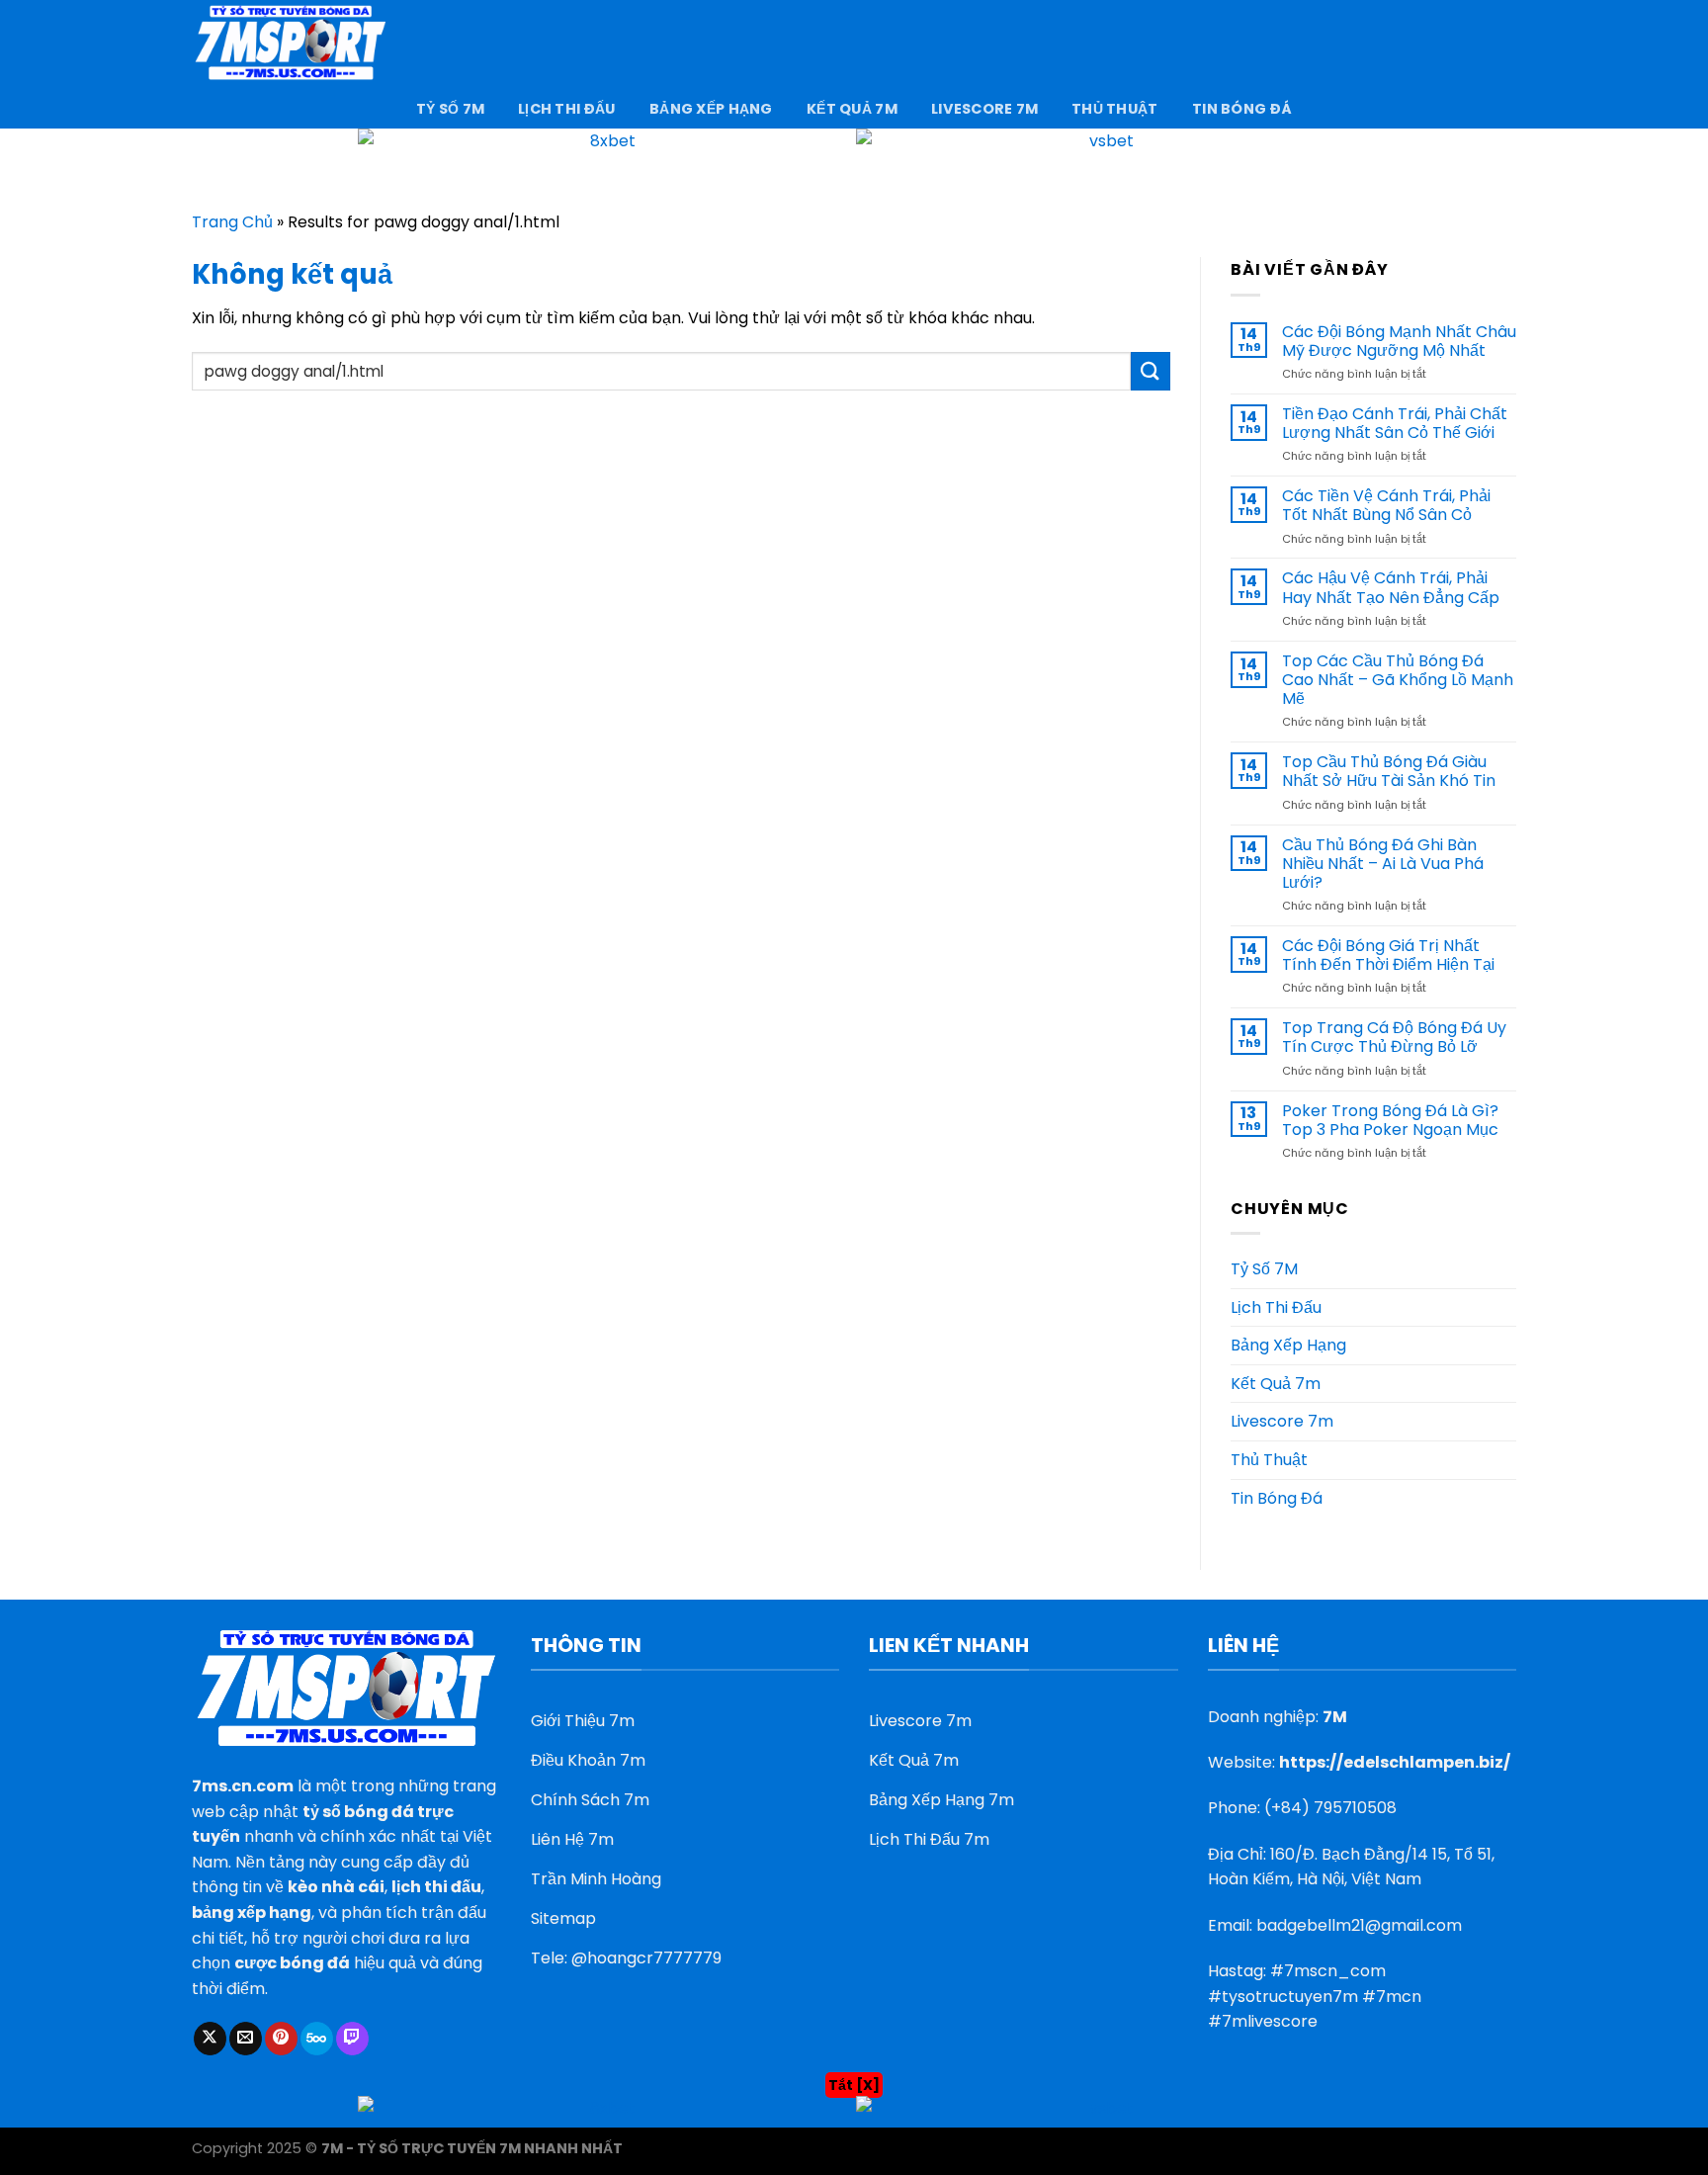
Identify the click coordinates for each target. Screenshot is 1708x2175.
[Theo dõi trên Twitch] (352, 2039)
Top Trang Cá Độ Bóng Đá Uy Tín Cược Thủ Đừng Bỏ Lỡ (1394, 1037)
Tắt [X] (854, 2085)
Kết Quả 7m (852, 109)
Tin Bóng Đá (1242, 109)
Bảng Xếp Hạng (711, 109)
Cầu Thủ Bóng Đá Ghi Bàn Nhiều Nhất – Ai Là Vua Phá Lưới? (1383, 864)
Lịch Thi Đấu (566, 109)
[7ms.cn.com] (291, 44)
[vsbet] (1103, 162)
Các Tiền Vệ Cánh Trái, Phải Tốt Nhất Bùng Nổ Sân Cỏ (1386, 505)
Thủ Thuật (1115, 109)
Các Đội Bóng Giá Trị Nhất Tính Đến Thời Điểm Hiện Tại (1388, 955)
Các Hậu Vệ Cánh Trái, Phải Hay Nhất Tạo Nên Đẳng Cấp (1391, 587)
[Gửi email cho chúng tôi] (246, 2039)
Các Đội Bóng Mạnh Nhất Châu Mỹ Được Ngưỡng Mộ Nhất (1399, 341)
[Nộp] (1151, 371)
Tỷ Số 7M (450, 109)
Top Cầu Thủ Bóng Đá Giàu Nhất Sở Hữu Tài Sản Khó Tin (1389, 771)
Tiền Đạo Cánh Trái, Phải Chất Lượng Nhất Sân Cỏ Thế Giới (1395, 423)
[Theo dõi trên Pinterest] (281, 2039)
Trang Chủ (232, 222)
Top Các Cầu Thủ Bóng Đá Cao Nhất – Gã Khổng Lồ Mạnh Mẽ (1398, 680)
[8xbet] (607, 162)
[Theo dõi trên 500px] (317, 2039)
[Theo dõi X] (210, 2039)
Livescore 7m (984, 109)
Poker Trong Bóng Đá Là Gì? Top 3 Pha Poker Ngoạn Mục (1390, 1120)
